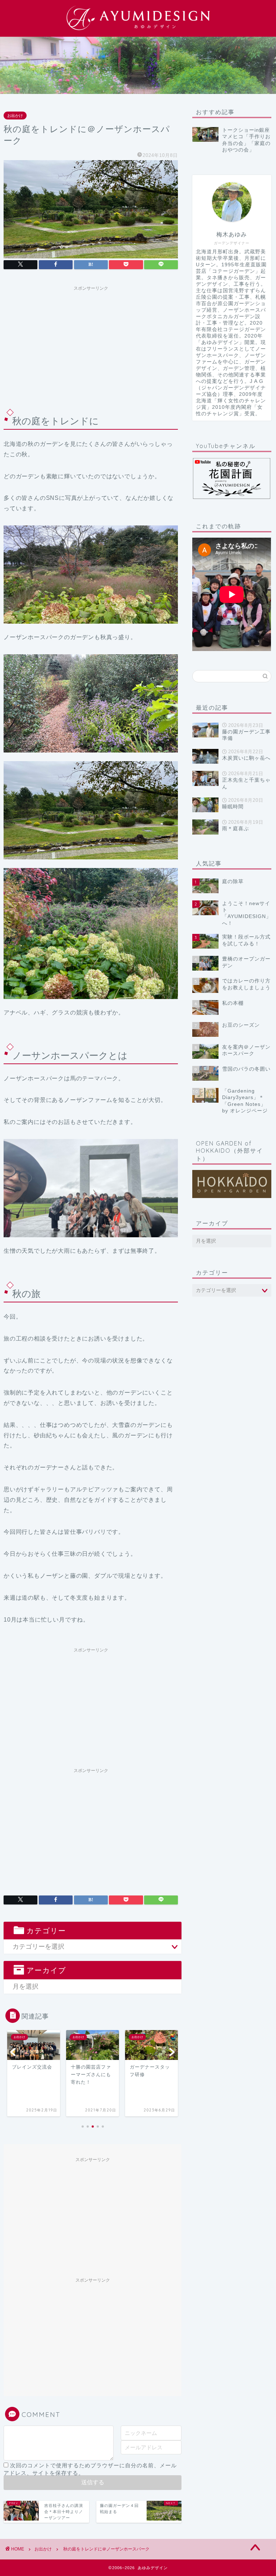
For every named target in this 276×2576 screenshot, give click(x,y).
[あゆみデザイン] (138, 30)
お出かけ (15, 116)
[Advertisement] (91, 345)
